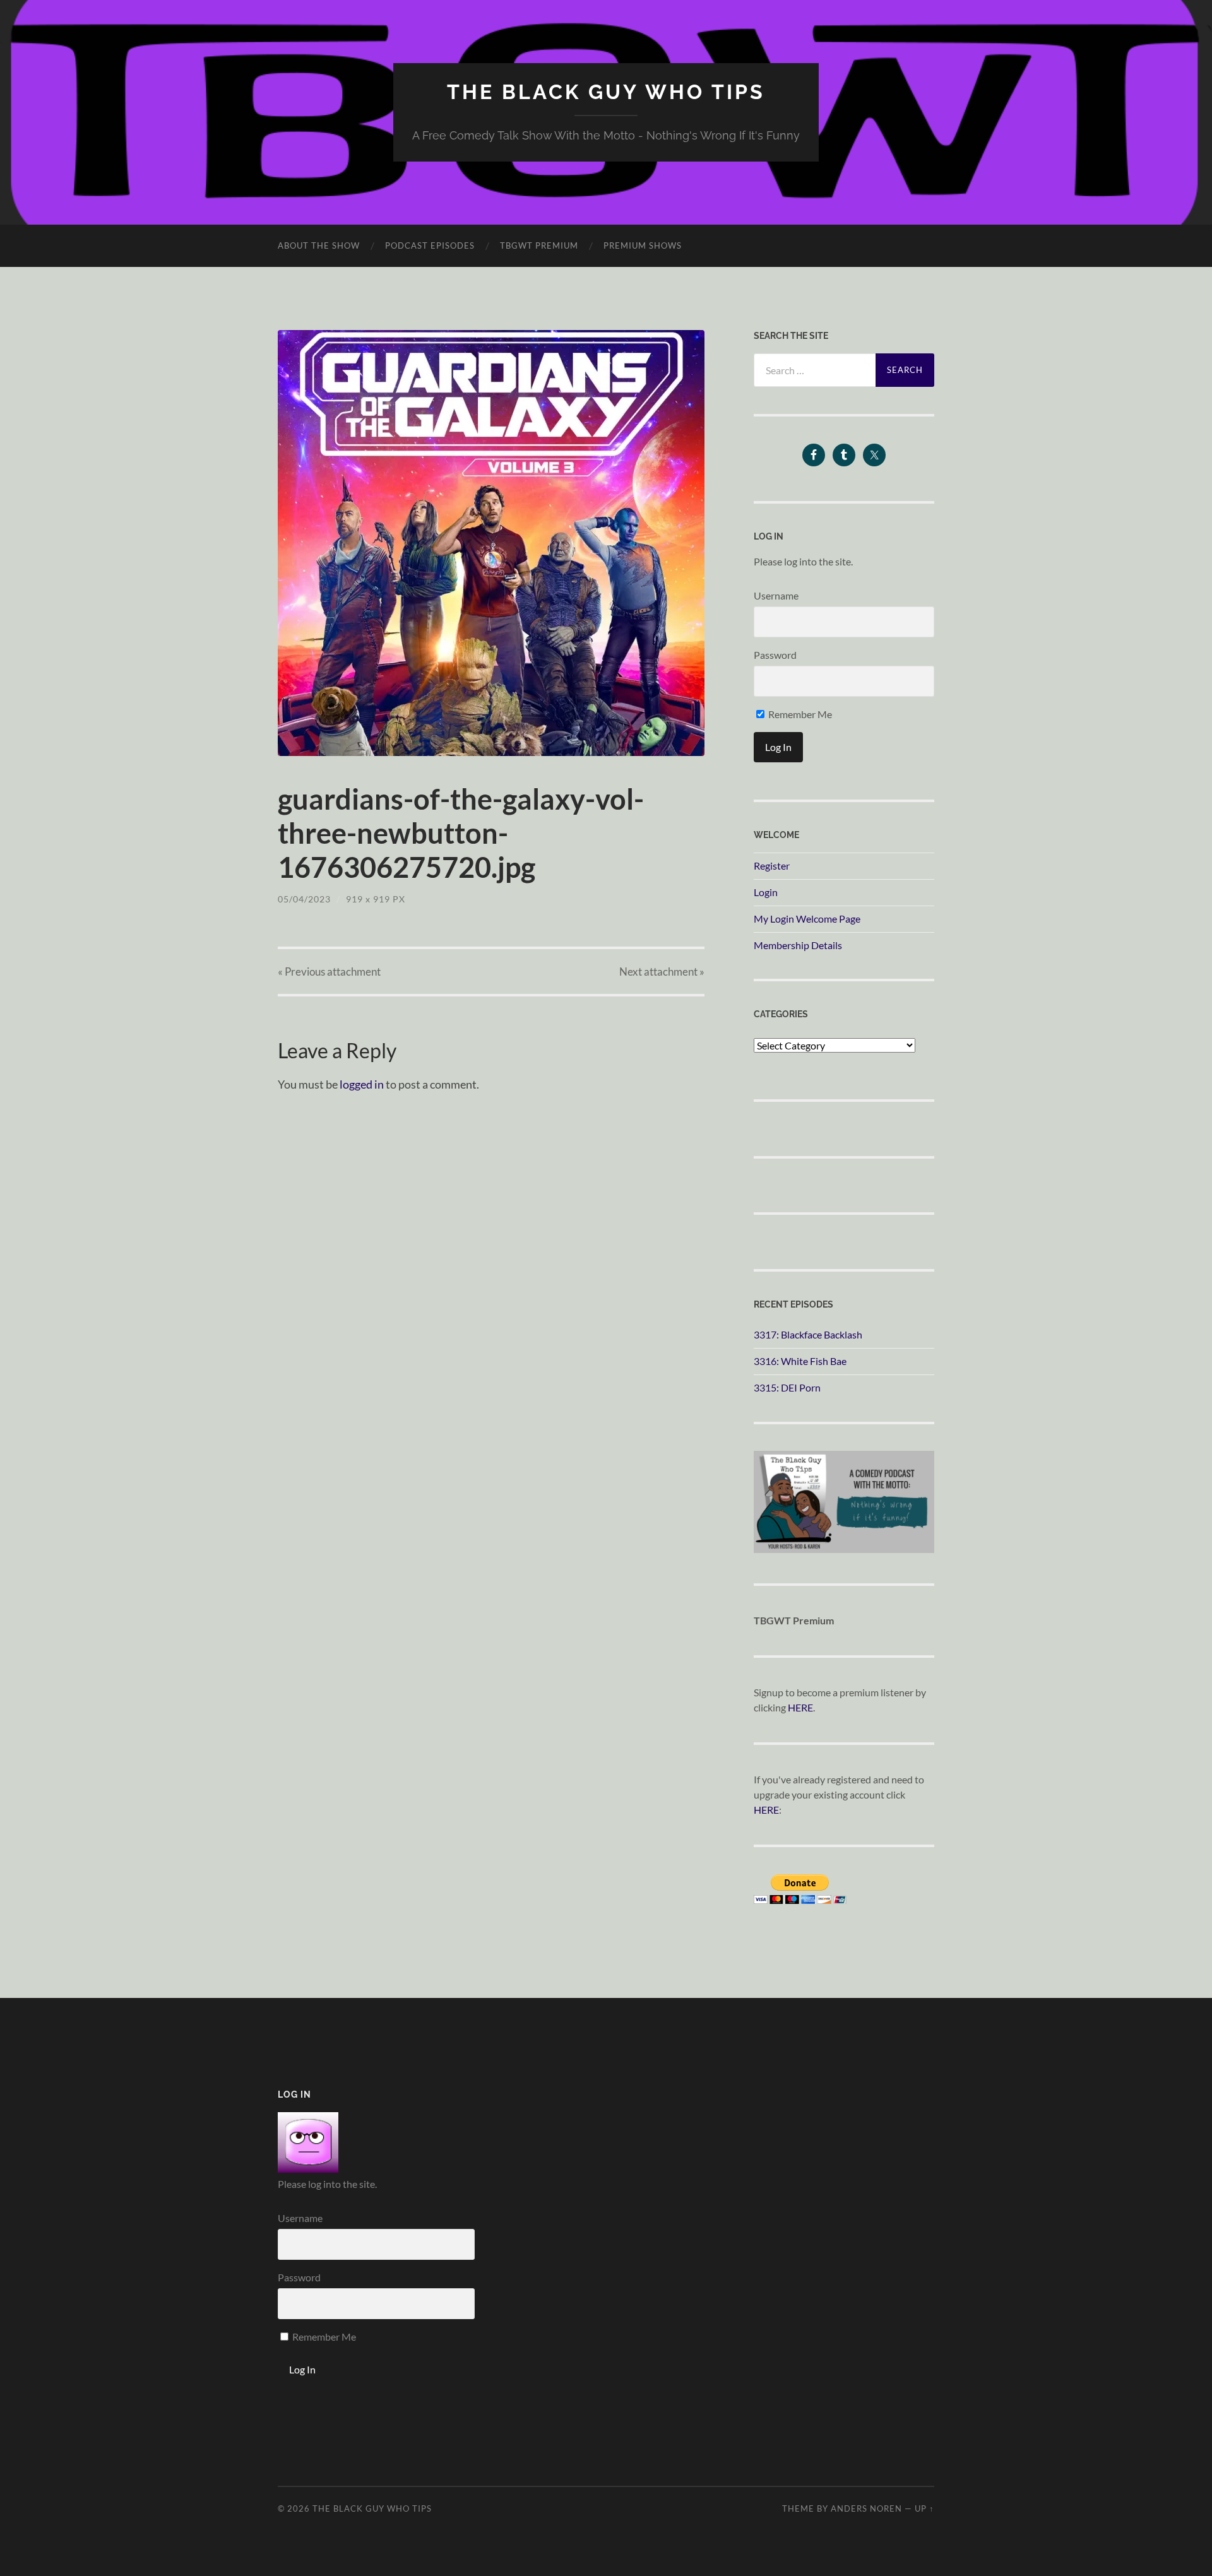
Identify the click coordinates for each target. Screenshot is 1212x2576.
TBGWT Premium (539, 245)
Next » (662, 972)
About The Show (319, 245)
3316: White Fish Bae (800, 1361)
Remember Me (799, 714)
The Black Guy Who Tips (606, 92)
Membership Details (798, 945)
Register (772, 866)
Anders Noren (866, 2508)
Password (775, 655)
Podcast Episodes (430, 245)
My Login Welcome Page (807, 919)
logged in (362, 1084)
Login (766, 892)
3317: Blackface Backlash (808, 1334)
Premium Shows (643, 245)
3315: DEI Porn (787, 1387)
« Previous (329, 972)
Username (776, 595)
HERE (800, 1707)
